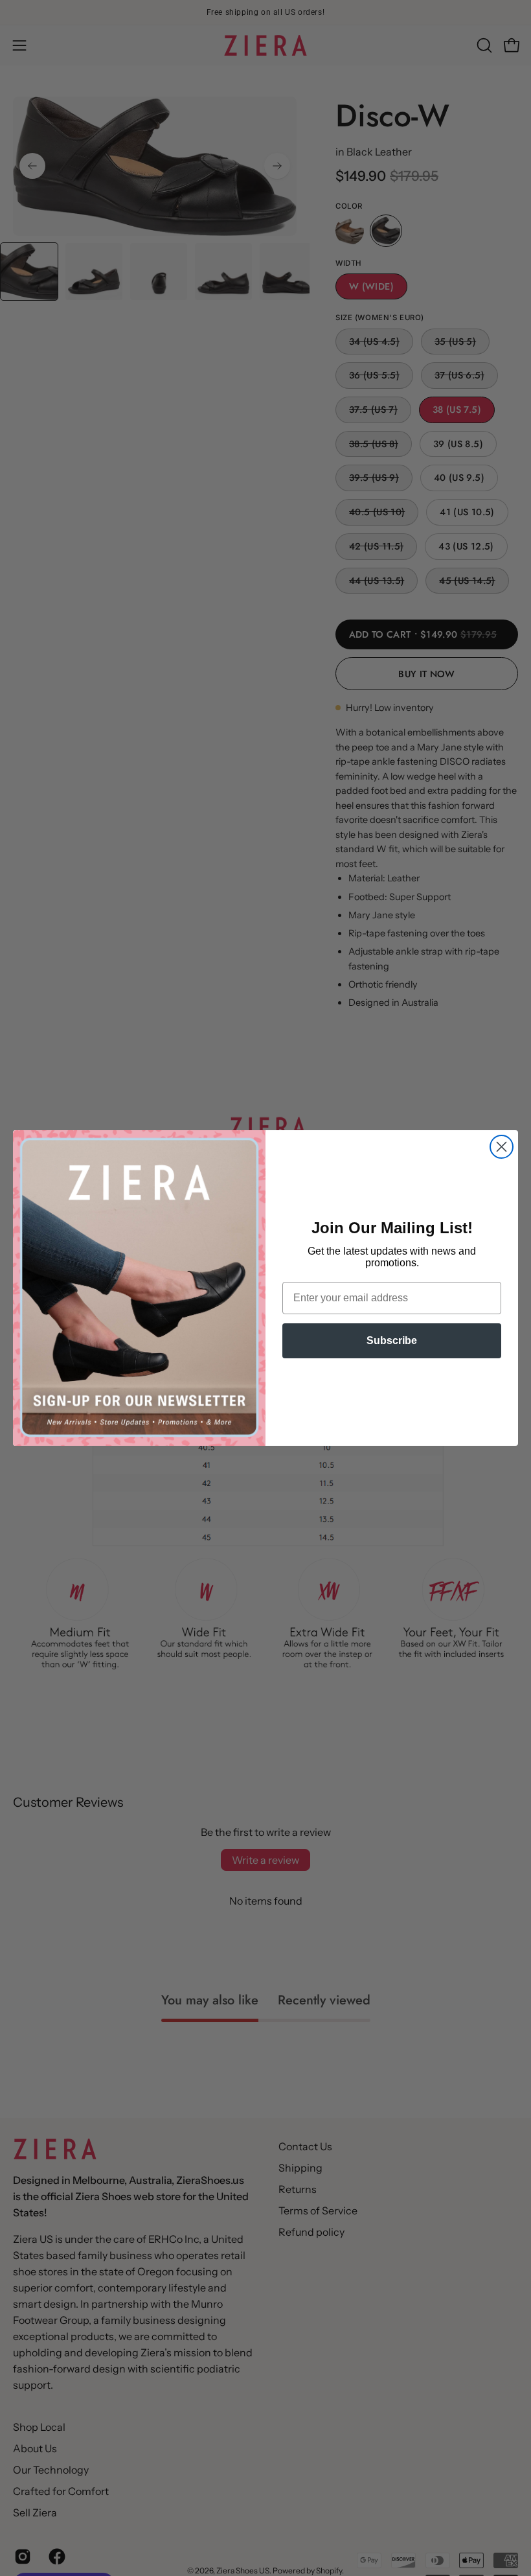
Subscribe (392, 1340)
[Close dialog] (502, 1147)
